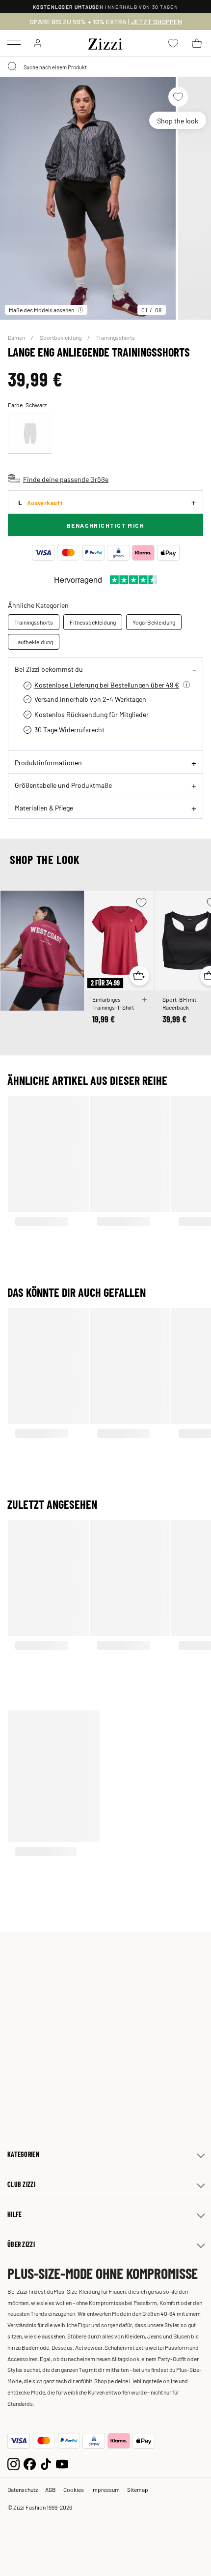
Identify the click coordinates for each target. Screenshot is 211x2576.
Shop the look (178, 120)
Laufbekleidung (34, 642)
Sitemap (138, 2489)
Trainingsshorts (116, 337)
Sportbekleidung (61, 337)
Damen (17, 337)
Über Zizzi (21, 2244)
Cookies (74, 2489)
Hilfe (14, 2214)
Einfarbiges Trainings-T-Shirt (113, 1003)
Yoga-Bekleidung (154, 622)
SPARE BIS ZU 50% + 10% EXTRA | (106, 22)
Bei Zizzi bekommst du (49, 669)
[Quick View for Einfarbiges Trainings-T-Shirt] (139, 976)
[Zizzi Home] (105, 42)
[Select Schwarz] (30, 434)
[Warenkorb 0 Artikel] (197, 43)
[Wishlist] (178, 97)
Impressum (105, 2489)
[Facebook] (30, 2463)
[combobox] (105, 67)
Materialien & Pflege (44, 808)
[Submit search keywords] (13, 67)
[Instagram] (13, 2463)
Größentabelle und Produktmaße (63, 785)
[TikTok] (46, 2463)
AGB (51, 2489)
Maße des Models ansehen (41, 310)
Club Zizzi (21, 2184)
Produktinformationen (48, 762)
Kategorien (23, 2154)
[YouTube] (62, 2463)
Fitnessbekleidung (93, 622)
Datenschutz (23, 2489)
